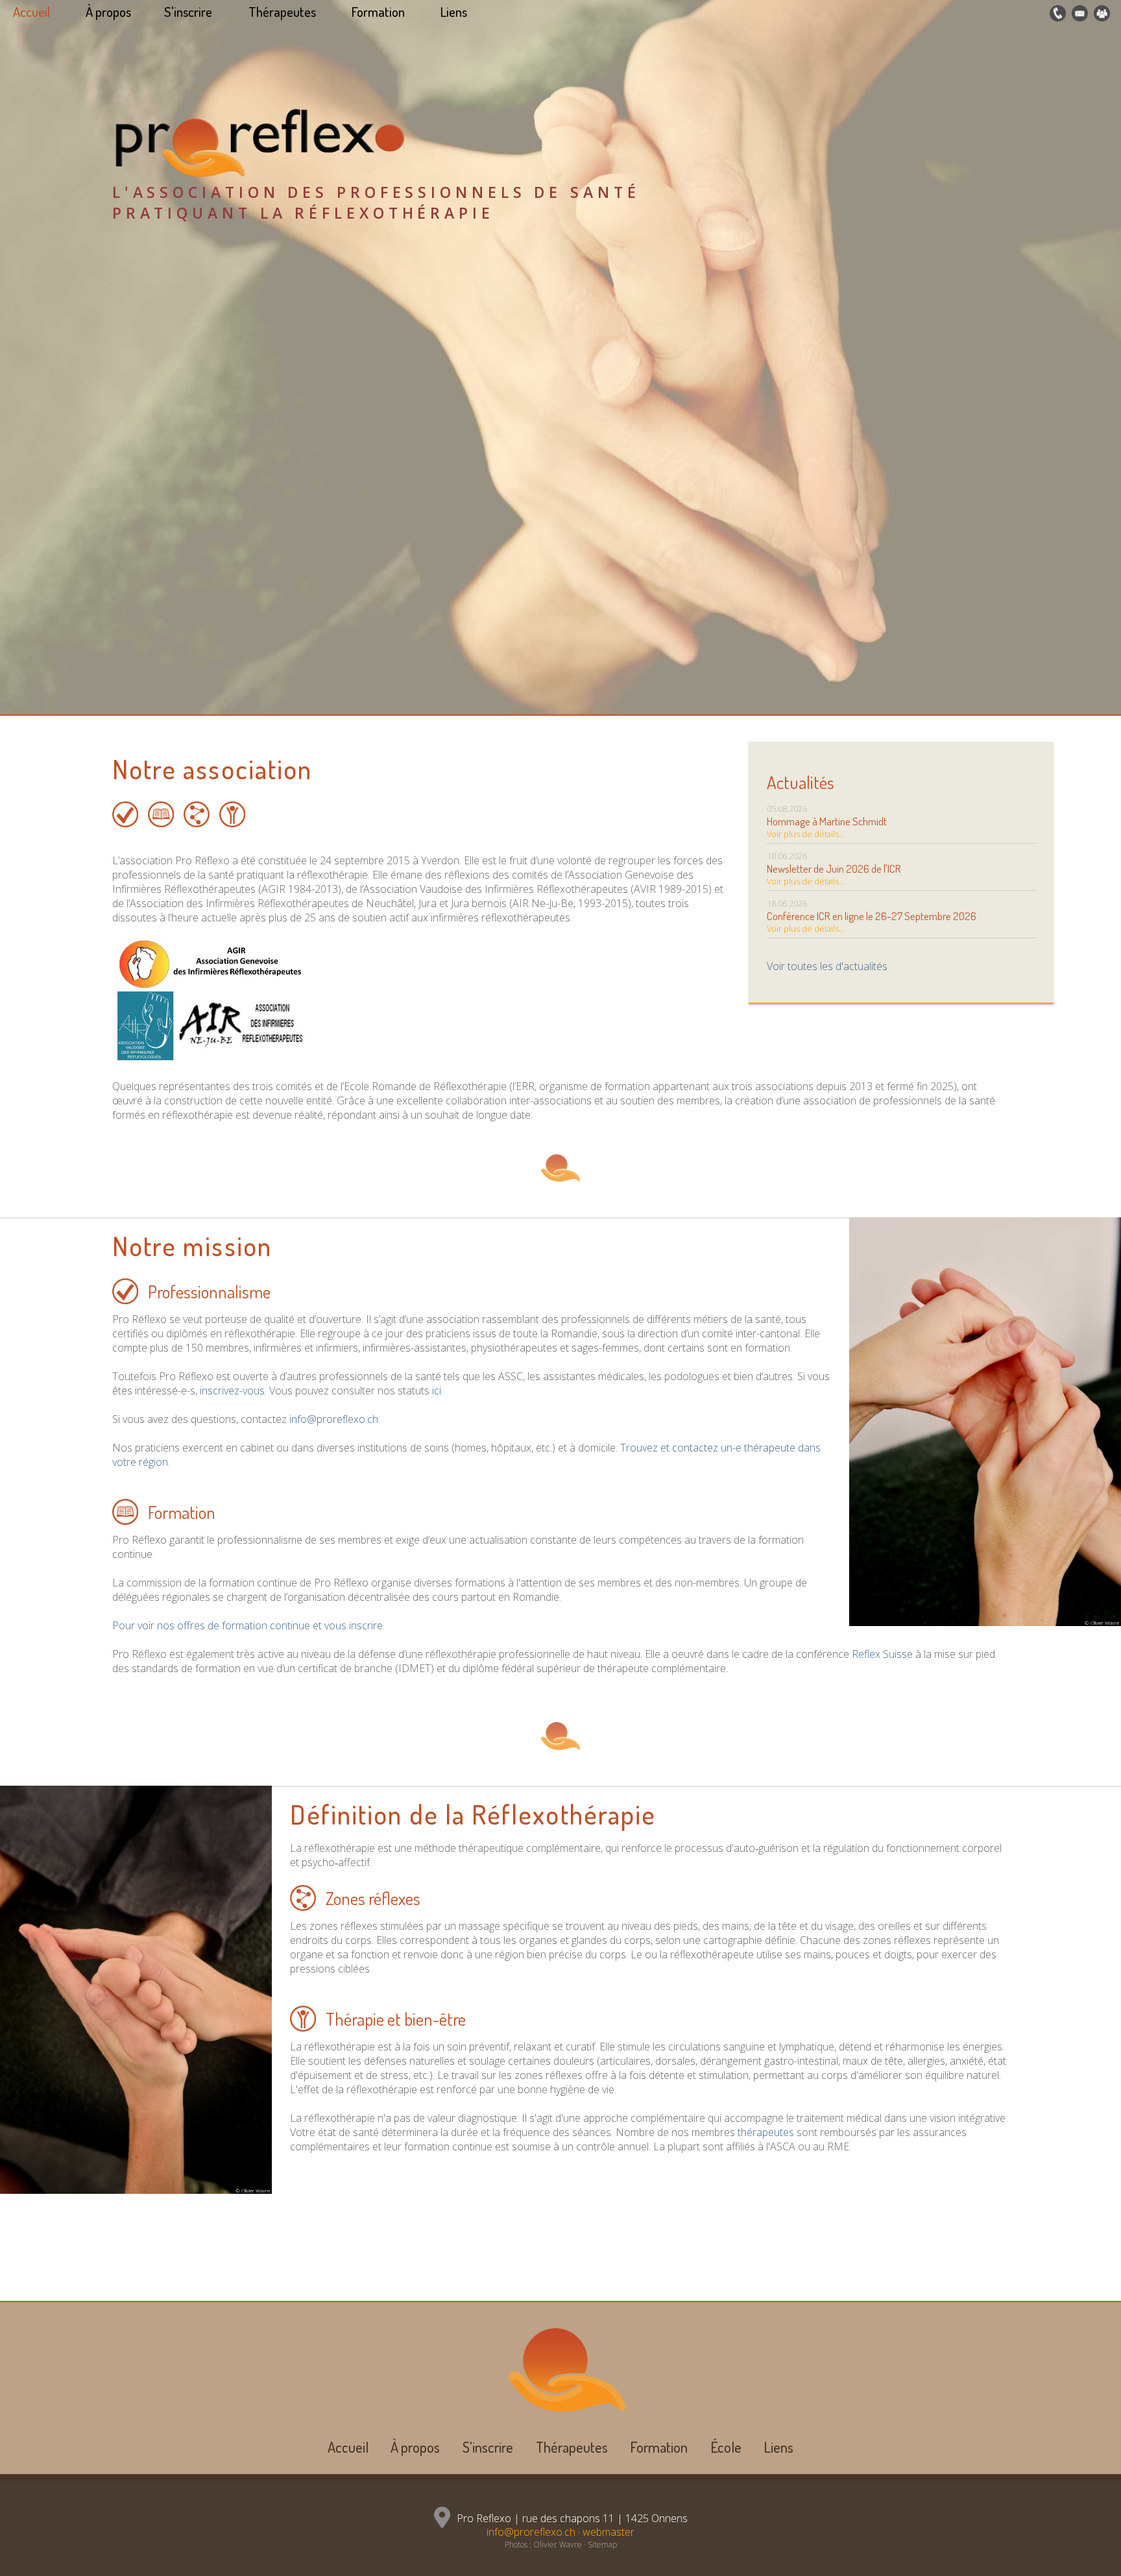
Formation (378, 12)
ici (437, 1391)
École (726, 2447)
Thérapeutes (282, 12)
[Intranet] (1100, 14)
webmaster (609, 2532)
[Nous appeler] (1056, 14)
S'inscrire (188, 12)
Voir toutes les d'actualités (827, 966)
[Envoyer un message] (1078, 14)
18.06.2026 (834, 869)
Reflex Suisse (882, 1654)
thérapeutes (766, 2132)
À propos (108, 12)
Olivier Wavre (558, 2545)
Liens (454, 12)
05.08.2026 (827, 821)
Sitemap (602, 2545)
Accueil (31, 12)
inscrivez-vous (232, 1391)
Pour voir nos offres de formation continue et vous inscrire (247, 1625)
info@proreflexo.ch (334, 1419)
